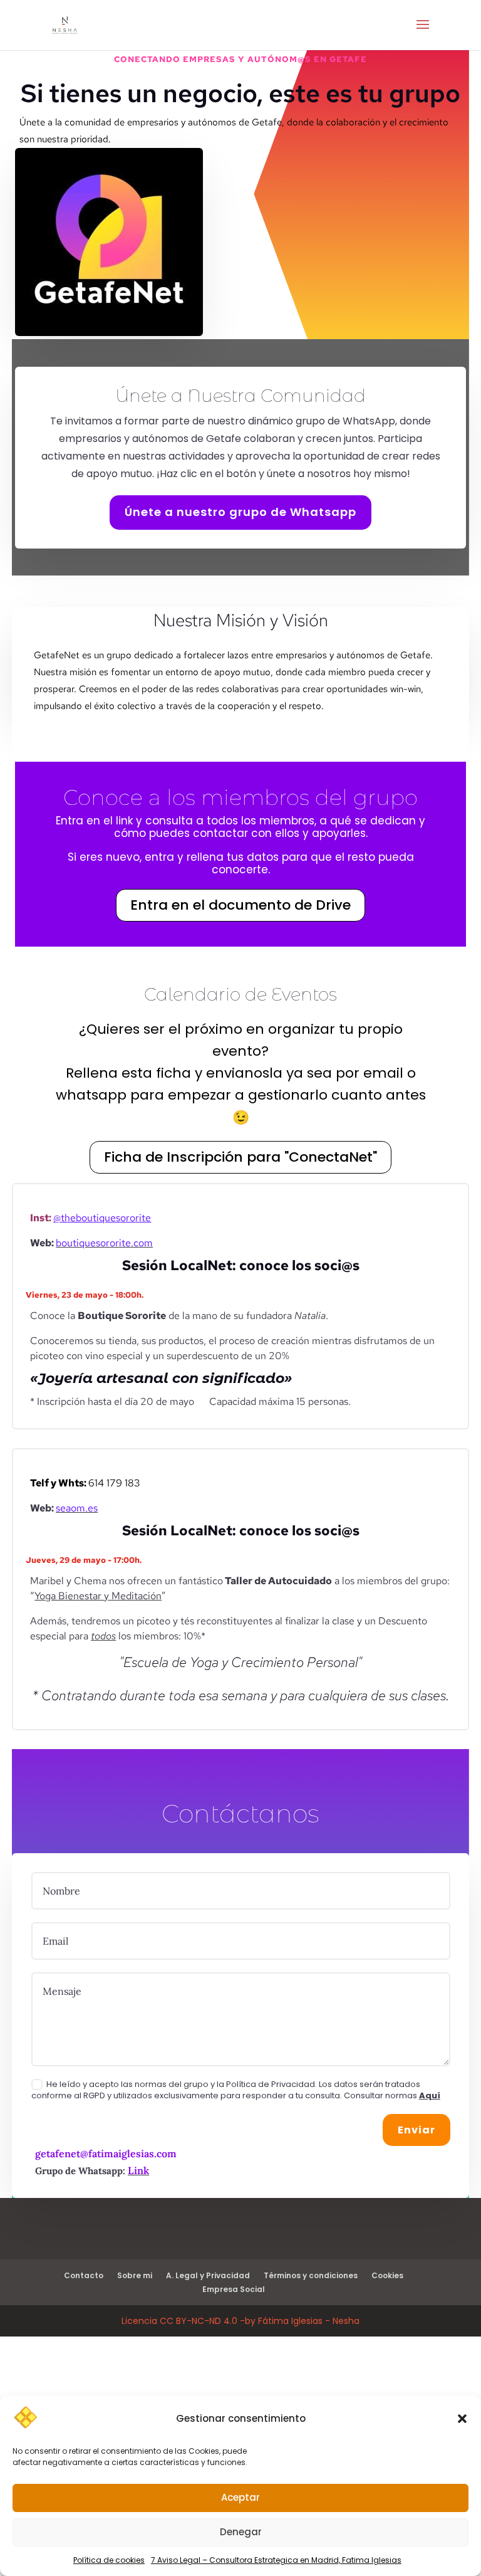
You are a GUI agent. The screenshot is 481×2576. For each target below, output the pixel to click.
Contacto (84, 2275)
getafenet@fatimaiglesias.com (106, 2153)
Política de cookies (109, 2560)
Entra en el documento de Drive (240, 905)
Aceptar (240, 2497)
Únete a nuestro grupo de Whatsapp (240, 512)
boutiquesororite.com (104, 1243)
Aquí (430, 2095)
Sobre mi (135, 2275)
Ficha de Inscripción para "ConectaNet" (240, 1157)
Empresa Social (234, 2289)
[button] (462, 2419)
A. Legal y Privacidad (208, 2275)
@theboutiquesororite (102, 1218)
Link (138, 2170)
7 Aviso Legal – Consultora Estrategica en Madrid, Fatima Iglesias (276, 2560)
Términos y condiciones (311, 2275)
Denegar (241, 2532)
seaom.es (77, 1508)
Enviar (416, 2130)
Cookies (387, 2275)
